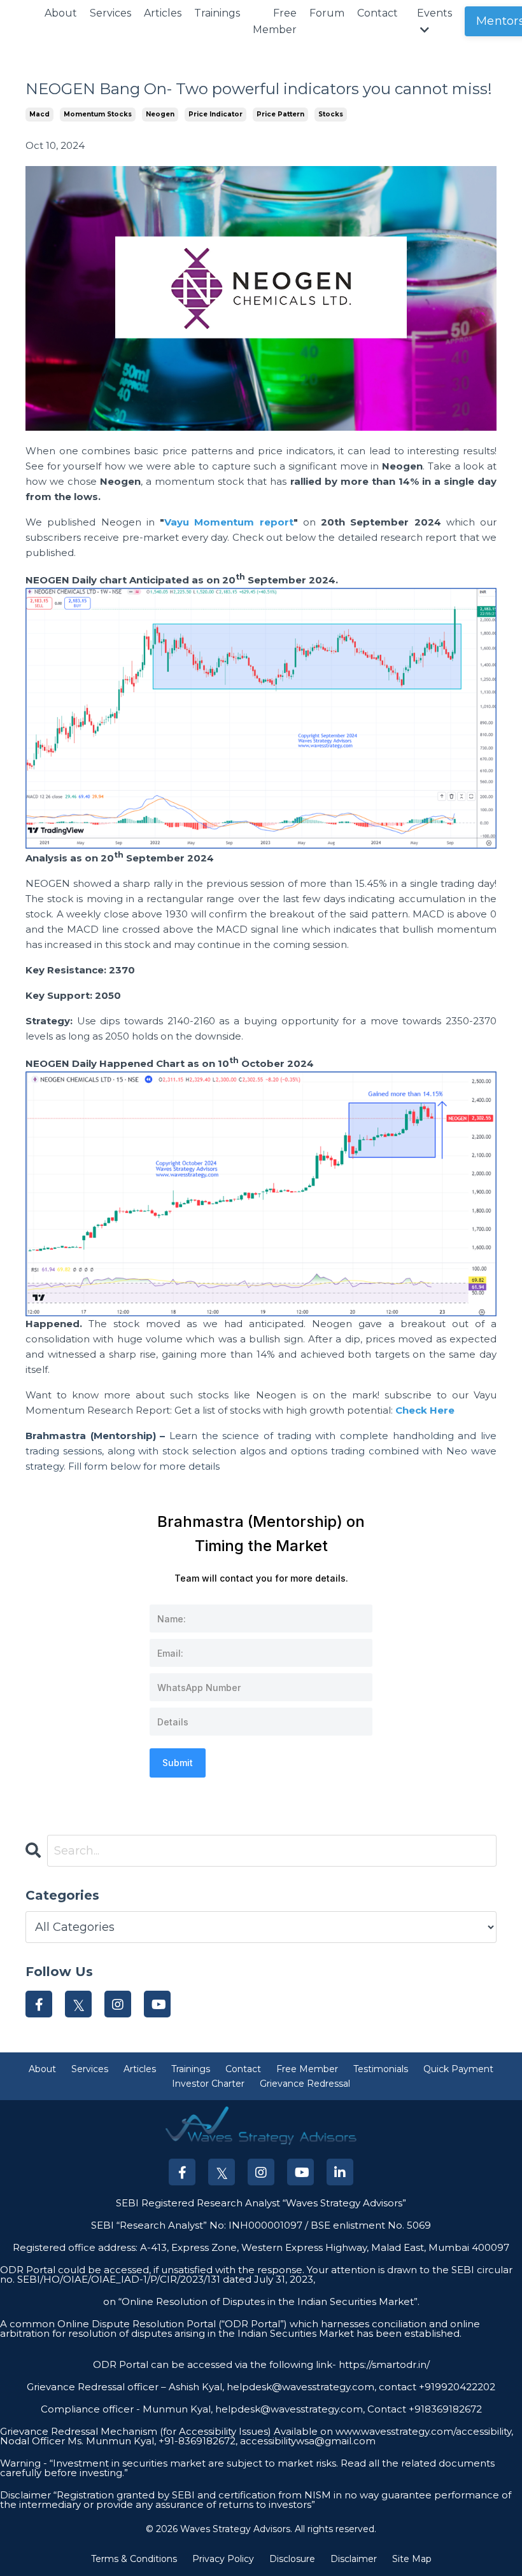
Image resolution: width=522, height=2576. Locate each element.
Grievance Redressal (305, 2084)
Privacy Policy (223, 2559)
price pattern (280, 114)
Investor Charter (208, 2084)
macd (39, 114)
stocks (331, 114)
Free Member (275, 21)
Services (110, 13)
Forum (327, 13)
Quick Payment (458, 2069)
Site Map (412, 2559)
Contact (377, 13)
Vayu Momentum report (229, 522)
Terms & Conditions (134, 2559)
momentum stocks (98, 114)
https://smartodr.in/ (383, 2364)
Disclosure (292, 2559)
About (61, 13)
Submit (178, 1763)
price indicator (215, 114)
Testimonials (381, 2069)
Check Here (425, 1410)
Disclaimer (354, 2559)
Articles (163, 13)
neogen (160, 114)
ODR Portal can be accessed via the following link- (215, 2364)
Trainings (217, 13)
